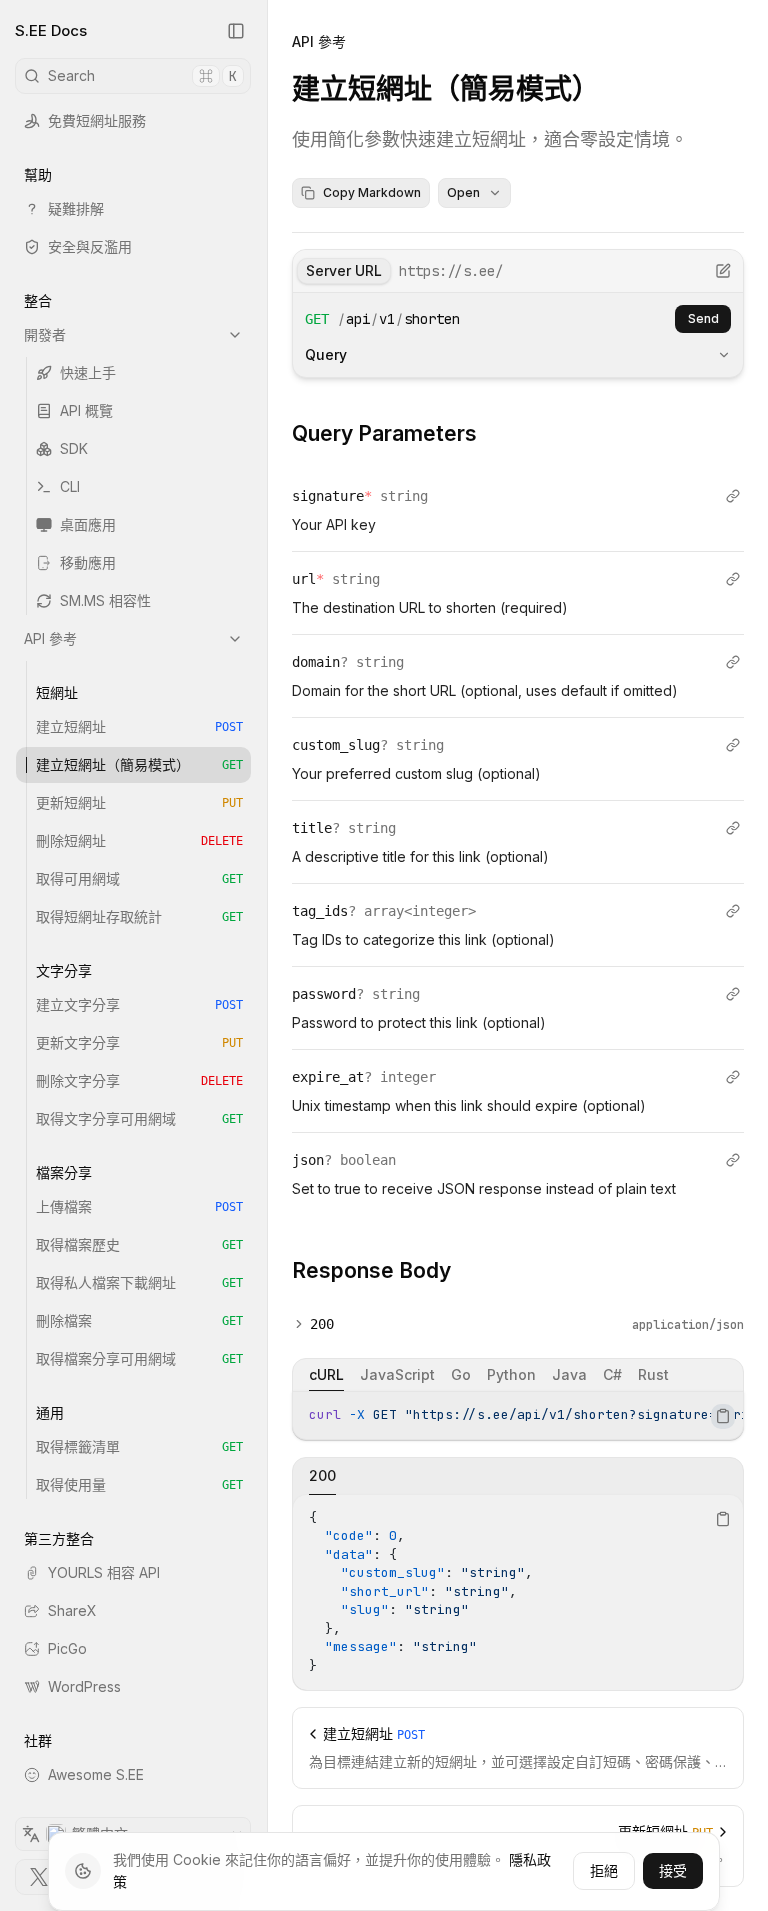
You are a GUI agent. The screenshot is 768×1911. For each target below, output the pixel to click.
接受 (673, 1870)
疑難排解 (76, 208)
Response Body (371, 1270)
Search (142, 76)
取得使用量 (139, 1484)
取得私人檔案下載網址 (139, 1282)
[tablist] (518, 1375)
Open (463, 192)
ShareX (72, 1610)
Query (326, 354)
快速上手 (88, 372)
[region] (518, 1415)
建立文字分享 (139, 1004)
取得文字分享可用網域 (139, 1118)
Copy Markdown (372, 192)
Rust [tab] (653, 1374)
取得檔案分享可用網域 (139, 1358)
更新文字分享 (139, 1042)
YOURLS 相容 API (104, 1572)
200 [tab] (322, 1475)
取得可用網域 (139, 878)
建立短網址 (139, 726)
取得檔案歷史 (139, 1244)
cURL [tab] (326, 1374)
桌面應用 (88, 524)
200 (322, 1324)
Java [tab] (569, 1374)
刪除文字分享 (139, 1080)
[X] (39, 1877)
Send (703, 318)
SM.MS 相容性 (105, 600)
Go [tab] (461, 1374)
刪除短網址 (139, 840)
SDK (74, 448)
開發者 (45, 334)
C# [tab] (612, 1374)
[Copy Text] (723, 1416)
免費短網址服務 (97, 120)
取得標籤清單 (139, 1446)
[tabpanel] (518, 1415)
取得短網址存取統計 (139, 916)
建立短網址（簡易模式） (139, 764)
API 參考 (50, 638)
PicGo (67, 1648)
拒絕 (604, 1870)
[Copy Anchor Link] (493, 434)
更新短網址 (139, 802)
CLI (70, 486)
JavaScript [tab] (397, 1374)
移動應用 (88, 562)
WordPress (84, 1686)
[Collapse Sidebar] (236, 31)
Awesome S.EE (96, 1774)
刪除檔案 (139, 1320)
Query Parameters (384, 433)
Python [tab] (511, 1374)
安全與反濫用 (90, 246)
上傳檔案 (139, 1206)
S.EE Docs (51, 30)
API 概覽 (86, 410)
